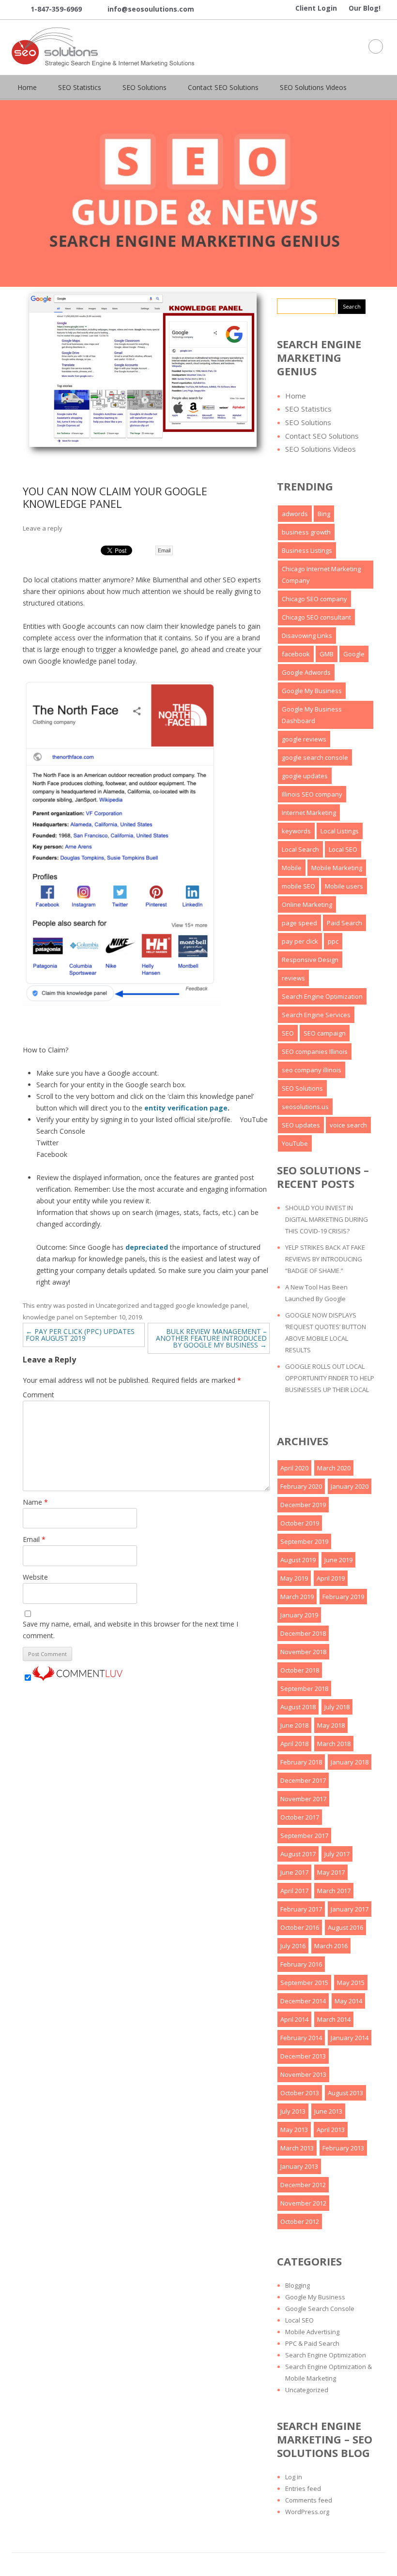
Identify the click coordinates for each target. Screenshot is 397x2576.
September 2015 (304, 1983)
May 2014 (348, 2001)
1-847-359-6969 (49, 10)
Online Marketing (307, 904)
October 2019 (300, 1523)
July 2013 (293, 2111)
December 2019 (303, 1505)
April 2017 (294, 1891)
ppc (333, 941)
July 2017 (337, 1854)
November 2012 (303, 2203)
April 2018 (294, 1744)
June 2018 (294, 1725)
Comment (38, 1395)
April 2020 (294, 1468)
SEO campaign (325, 1033)
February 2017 (301, 1909)
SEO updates (301, 1125)
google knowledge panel (211, 1305)
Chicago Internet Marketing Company (321, 575)
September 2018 (304, 1688)
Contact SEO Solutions (223, 87)
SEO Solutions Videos (313, 87)
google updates (305, 776)
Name (35, 1502)
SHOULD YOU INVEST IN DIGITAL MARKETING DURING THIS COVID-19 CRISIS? (327, 1219)
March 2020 (334, 1468)
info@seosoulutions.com (144, 10)
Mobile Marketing (337, 868)
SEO (288, 1033)
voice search (348, 1125)
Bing (324, 514)
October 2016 (300, 1927)
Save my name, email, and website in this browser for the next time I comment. (130, 1630)
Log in (294, 2477)
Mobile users (344, 886)
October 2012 (300, 2221)
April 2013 (331, 2130)
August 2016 (345, 1927)
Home (27, 87)
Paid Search (344, 923)
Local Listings (340, 831)
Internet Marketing (309, 813)
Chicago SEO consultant (316, 617)
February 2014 (301, 2038)
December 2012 (303, 2185)
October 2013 (300, 2093)
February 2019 (343, 1597)
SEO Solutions (145, 87)
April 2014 (294, 2019)
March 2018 (334, 1744)
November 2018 (303, 1652)
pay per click (300, 941)
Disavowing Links (307, 636)
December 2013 (303, 2056)
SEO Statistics (80, 87)
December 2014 (303, 2001)
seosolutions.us (305, 1107)
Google (354, 654)
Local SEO (343, 849)
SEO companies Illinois (315, 1051)
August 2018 (298, 1707)
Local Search (300, 849)
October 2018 (300, 1670)
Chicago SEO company (314, 599)
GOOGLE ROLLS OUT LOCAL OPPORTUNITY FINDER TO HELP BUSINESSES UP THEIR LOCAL (330, 1378)
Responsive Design (310, 960)
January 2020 (350, 1486)
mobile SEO (298, 886)
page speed (299, 923)
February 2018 (301, 1762)
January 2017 (350, 1909)
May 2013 (294, 2130)
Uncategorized (117, 1305)
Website (35, 1577)
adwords (295, 514)
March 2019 (297, 1597)
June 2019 (338, 1560)
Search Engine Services (316, 1015)
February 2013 (343, 2148)
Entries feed (303, 2488)
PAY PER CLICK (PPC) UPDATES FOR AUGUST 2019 (80, 1335)
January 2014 (350, 2038)
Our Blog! (365, 8)
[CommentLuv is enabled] (77, 1678)
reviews (293, 978)
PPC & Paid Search (312, 2343)
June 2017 (294, 1872)
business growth (306, 532)
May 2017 (331, 1872)
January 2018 (350, 1762)
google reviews (304, 739)
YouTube (295, 1143)
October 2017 (300, 1817)
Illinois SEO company (312, 794)
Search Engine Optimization (322, 996)
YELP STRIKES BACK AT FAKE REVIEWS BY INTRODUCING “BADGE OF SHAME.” (325, 1259)
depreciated (147, 1247)
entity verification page (186, 1108)
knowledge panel (48, 1317)
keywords (296, 831)
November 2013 (303, 2074)
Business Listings (307, 550)
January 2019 (299, 1615)
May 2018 (331, 1725)
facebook (296, 654)
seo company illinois (312, 1070)
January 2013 (299, 2166)
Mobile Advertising (312, 2332)
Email (164, 550)
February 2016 (301, 1964)
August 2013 (345, 2093)
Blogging (298, 2285)
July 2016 (293, 1946)
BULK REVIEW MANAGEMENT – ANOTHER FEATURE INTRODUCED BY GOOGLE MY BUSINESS (211, 1338)
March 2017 (334, 1891)
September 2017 (304, 1836)
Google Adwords (306, 672)
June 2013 (328, 2111)
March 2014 (334, 2019)
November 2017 (303, 1799)
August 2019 (298, 1560)
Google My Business (312, 691)
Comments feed (309, 2500)
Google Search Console (320, 2309)
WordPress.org (307, 2512)
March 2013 (297, 2148)
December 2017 (303, 1780)
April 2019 (331, 1578)
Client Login (316, 8)
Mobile (292, 868)
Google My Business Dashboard (312, 715)
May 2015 (351, 1983)
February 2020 (301, 1486)
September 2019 (304, 1541)
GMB (327, 654)
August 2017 (298, 1854)
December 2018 (303, 1633)
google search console (315, 757)
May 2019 (294, 1578)
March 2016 (331, 1946)
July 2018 (337, 1707)
